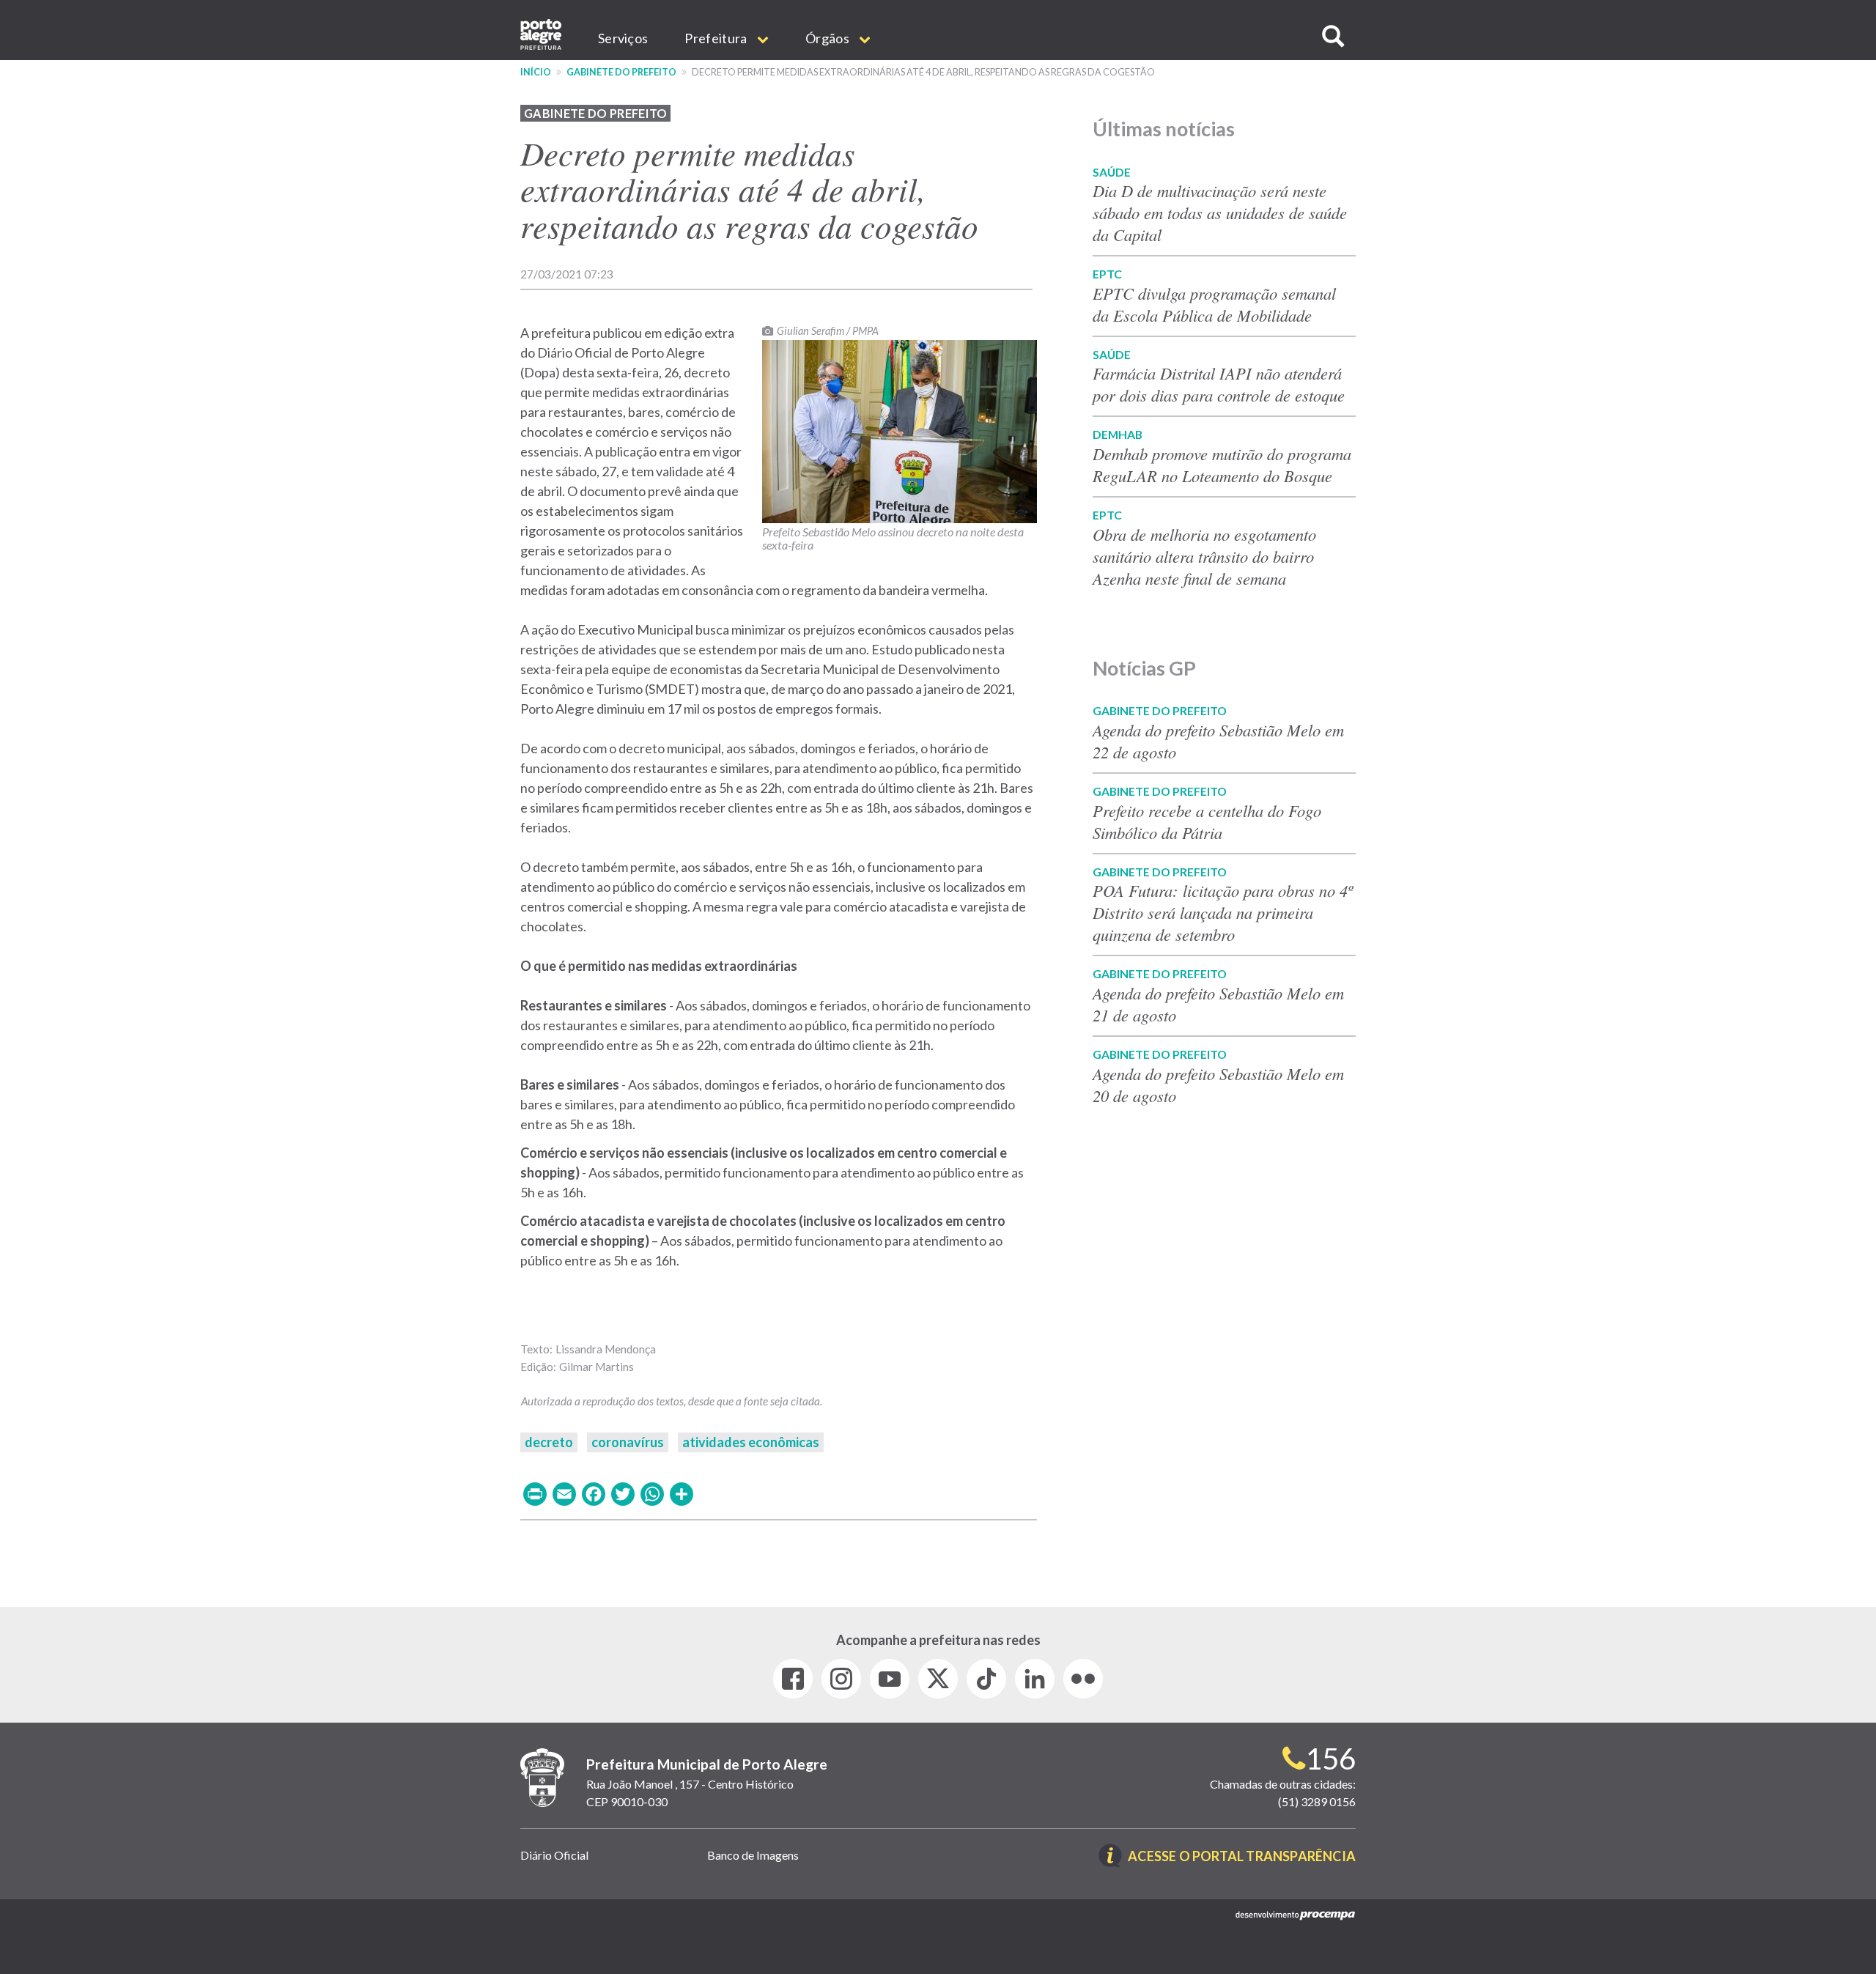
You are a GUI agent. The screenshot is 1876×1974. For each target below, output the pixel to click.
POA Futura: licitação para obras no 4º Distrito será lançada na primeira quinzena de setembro (1223, 912)
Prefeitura (717, 38)
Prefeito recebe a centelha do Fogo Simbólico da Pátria (1207, 821)
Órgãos (828, 38)
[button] (1333, 36)
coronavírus (628, 1442)
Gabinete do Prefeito (621, 72)
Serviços (623, 38)
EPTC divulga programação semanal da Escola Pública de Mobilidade (1214, 304)
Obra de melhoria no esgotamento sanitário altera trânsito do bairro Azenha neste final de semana (1204, 556)
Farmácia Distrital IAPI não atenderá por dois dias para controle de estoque (1219, 384)
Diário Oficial (554, 1855)
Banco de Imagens (753, 1855)
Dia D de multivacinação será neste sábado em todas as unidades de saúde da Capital (1220, 212)
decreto (549, 1442)
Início (536, 72)
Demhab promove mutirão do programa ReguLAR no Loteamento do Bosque (1222, 465)
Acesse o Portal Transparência (1242, 1857)
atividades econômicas (751, 1442)
